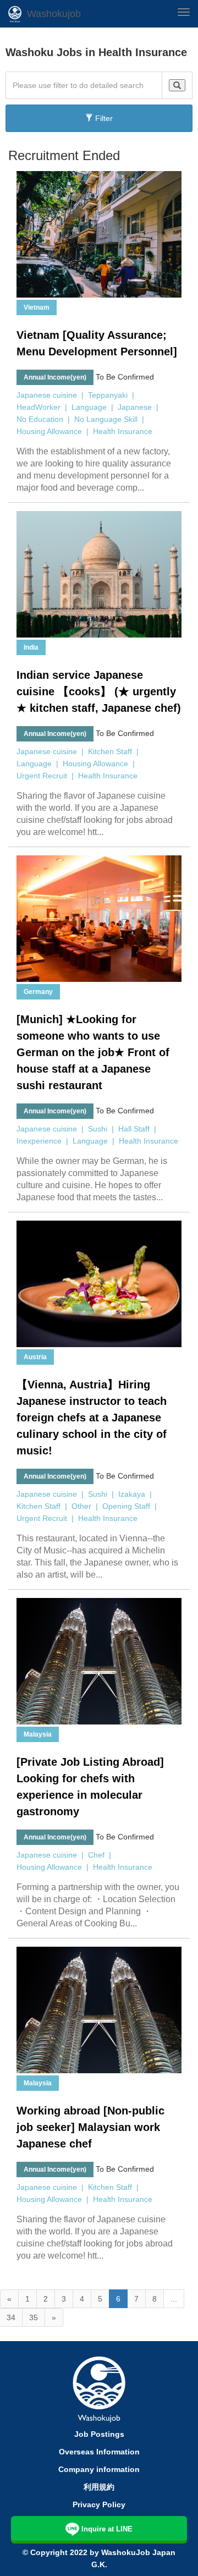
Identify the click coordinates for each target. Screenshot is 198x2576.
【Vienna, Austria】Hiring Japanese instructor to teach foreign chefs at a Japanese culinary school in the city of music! (92, 1418)
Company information (99, 2469)
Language (89, 407)
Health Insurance (123, 431)
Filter (103, 118)
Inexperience (39, 1141)
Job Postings (99, 2434)
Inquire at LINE (107, 2529)
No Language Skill (106, 419)
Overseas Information (99, 2452)
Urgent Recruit (42, 776)
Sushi (98, 1129)
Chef (96, 1855)
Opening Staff (126, 1506)
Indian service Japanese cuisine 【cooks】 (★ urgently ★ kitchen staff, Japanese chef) (99, 691)
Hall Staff (134, 1129)
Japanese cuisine (47, 395)
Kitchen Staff (110, 751)
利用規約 (99, 2487)
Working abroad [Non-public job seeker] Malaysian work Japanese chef (90, 2127)
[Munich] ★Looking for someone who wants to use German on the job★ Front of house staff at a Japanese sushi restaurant (93, 1052)
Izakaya (132, 1494)
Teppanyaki (108, 395)
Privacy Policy (99, 2504)
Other (81, 1506)
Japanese (135, 407)
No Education (40, 419)
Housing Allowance (49, 431)
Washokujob (54, 14)
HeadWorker (38, 407)
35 (34, 2317)
